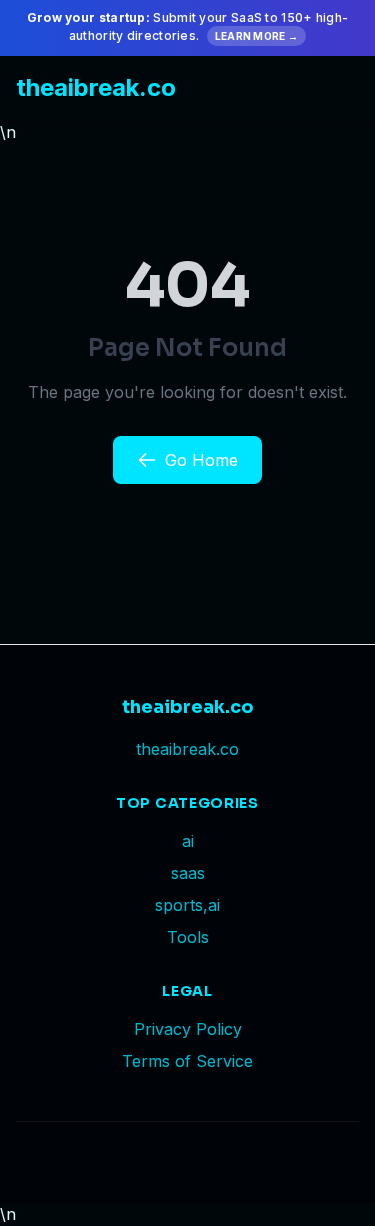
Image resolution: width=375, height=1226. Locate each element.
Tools (188, 937)
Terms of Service (187, 1061)
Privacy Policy (188, 1029)
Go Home (201, 460)
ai (188, 841)
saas (188, 873)
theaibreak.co (96, 87)
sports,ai (187, 905)
